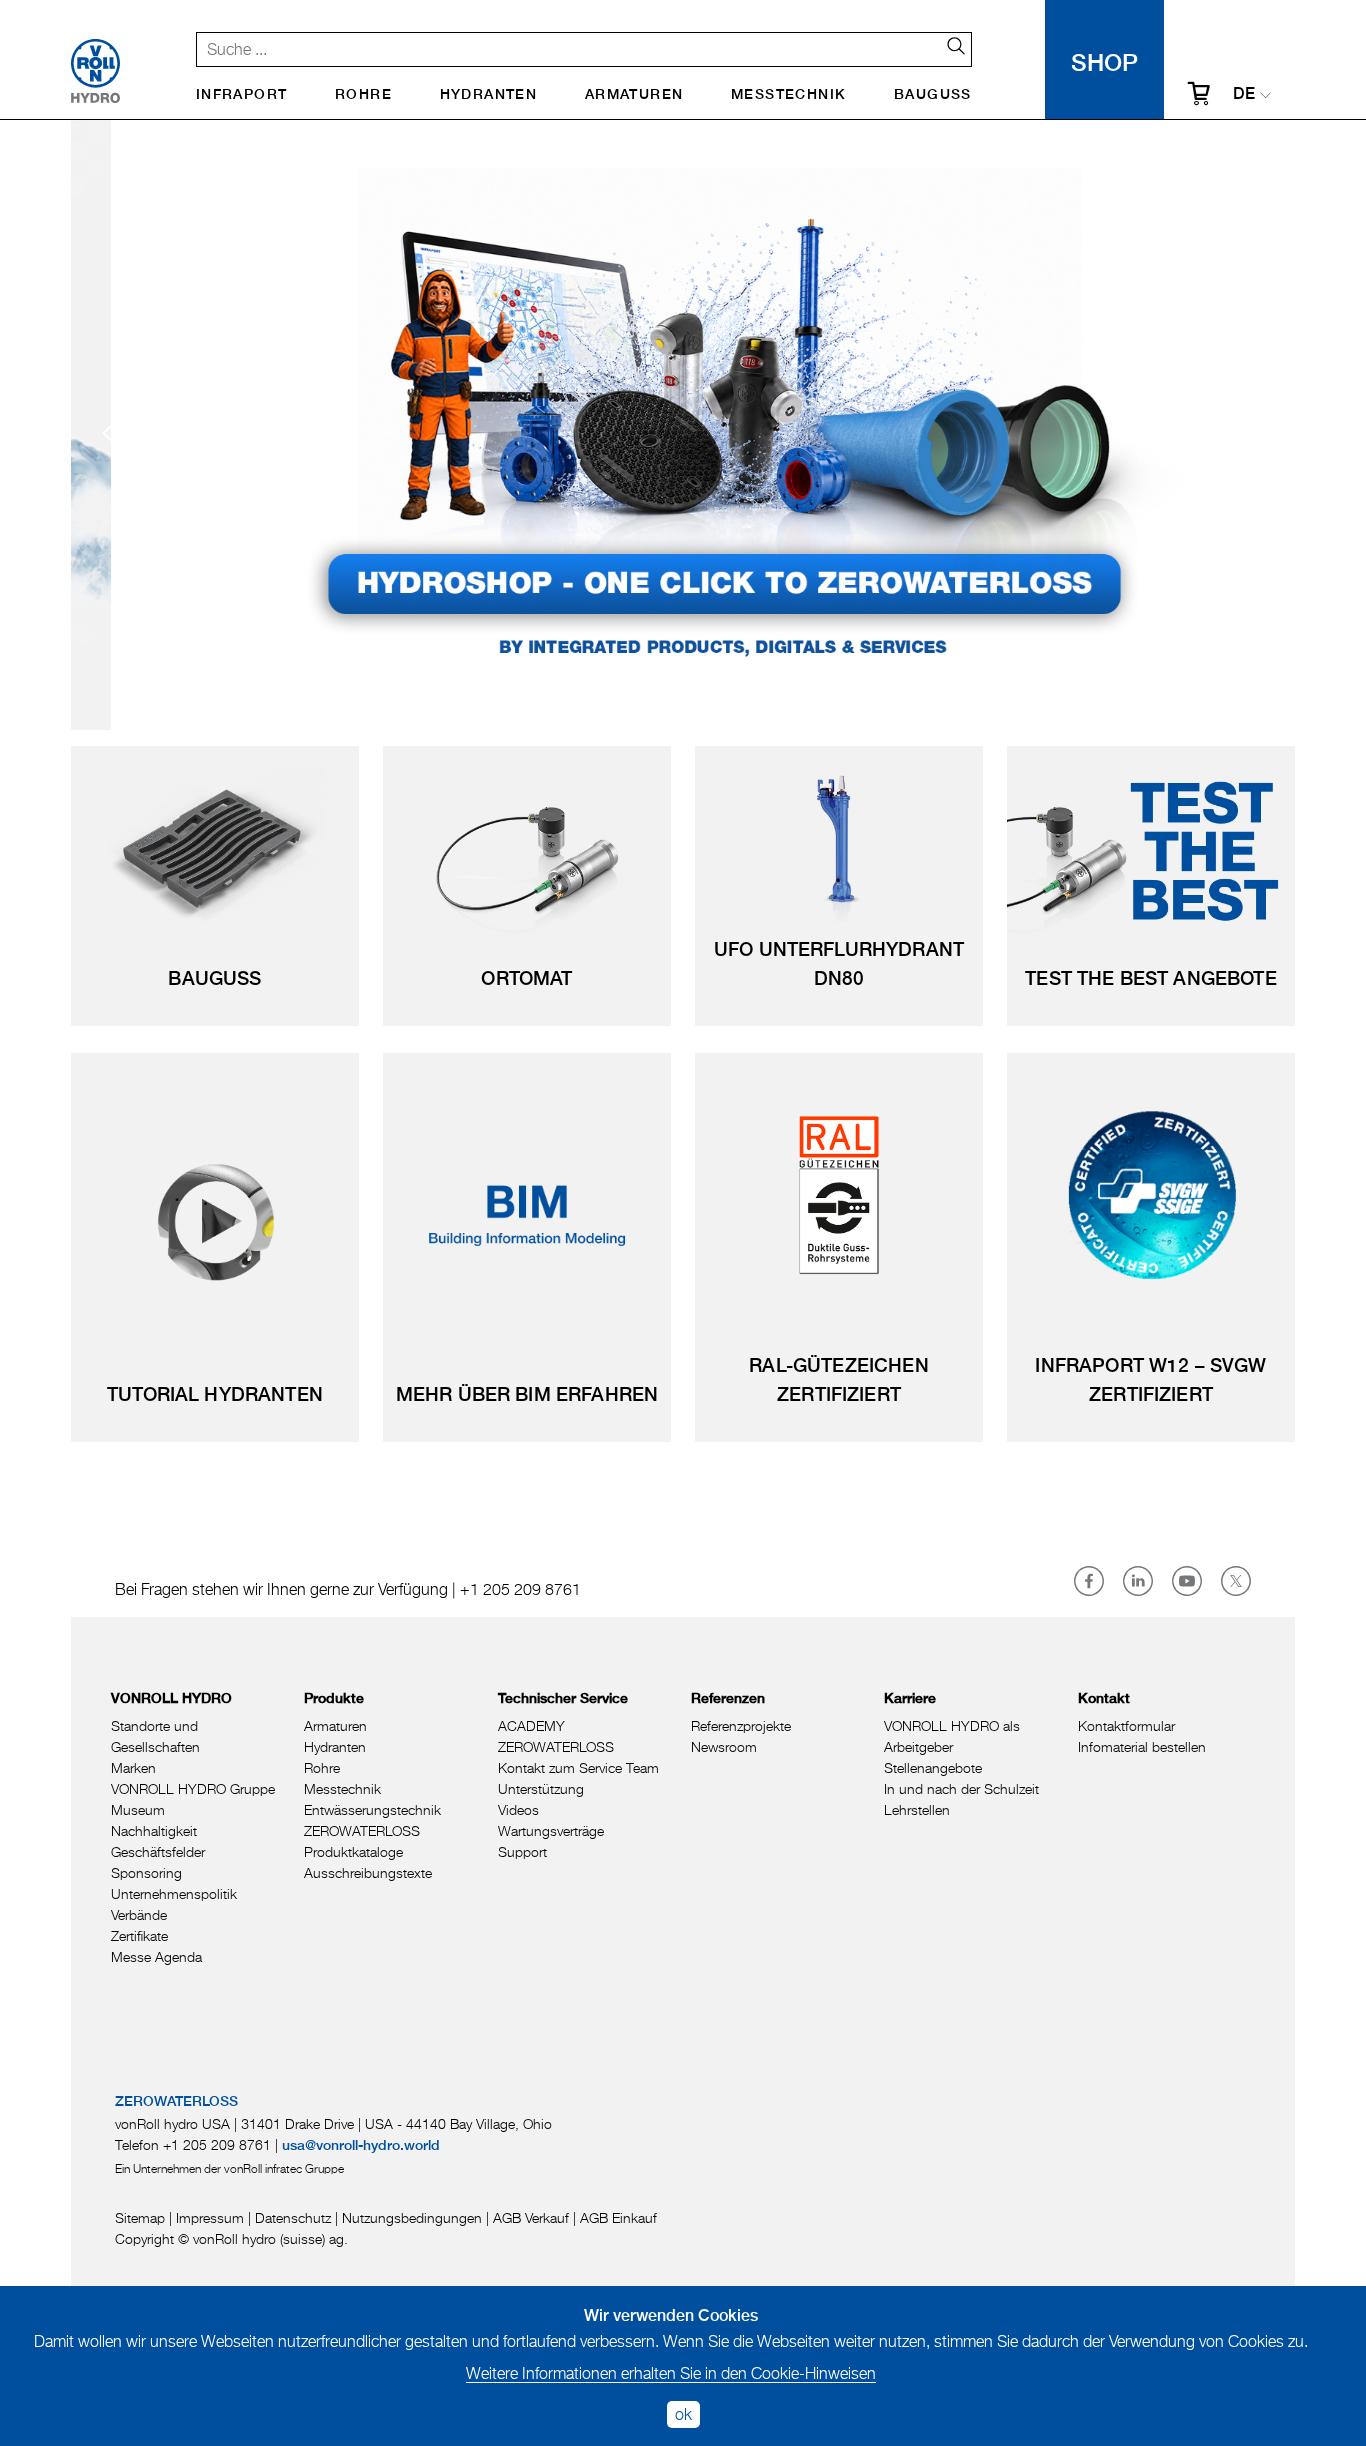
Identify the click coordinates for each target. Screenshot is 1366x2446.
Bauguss (933, 95)
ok (683, 2414)
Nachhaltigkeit (154, 1830)
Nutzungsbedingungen (412, 2217)
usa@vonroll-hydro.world (361, 2146)
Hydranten (489, 95)
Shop (1104, 59)
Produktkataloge (353, 1851)
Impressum (210, 2217)
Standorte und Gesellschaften (155, 1736)
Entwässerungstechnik (372, 1809)
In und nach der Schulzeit (961, 1788)
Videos (518, 1809)
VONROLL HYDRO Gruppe (193, 1788)
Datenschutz (293, 2217)
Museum (138, 1809)
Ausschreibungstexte (368, 1872)
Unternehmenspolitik (174, 1893)
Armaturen (634, 95)
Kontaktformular (1126, 1725)
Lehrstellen (917, 1809)
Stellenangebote (933, 1767)
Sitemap (140, 2217)
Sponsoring (146, 1872)
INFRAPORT (242, 95)
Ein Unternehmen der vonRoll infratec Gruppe (229, 2168)
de (1244, 95)
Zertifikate (139, 1935)
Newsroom (724, 1746)
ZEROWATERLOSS (362, 1830)
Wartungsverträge (551, 1830)
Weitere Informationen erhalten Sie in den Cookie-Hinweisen (671, 2373)
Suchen (948, 46)
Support (522, 1851)
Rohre (363, 95)
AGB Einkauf (618, 2217)
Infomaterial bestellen (1142, 1746)
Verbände (139, 1914)
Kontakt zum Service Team (578, 1767)
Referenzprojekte (741, 1725)
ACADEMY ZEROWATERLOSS (556, 1736)
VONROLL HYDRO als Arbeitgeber (952, 1736)
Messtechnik (788, 95)
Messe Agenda (156, 1956)
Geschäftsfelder (158, 1851)
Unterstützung (541, 1788)
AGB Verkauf (531, 2217)
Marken (133, 1767)
